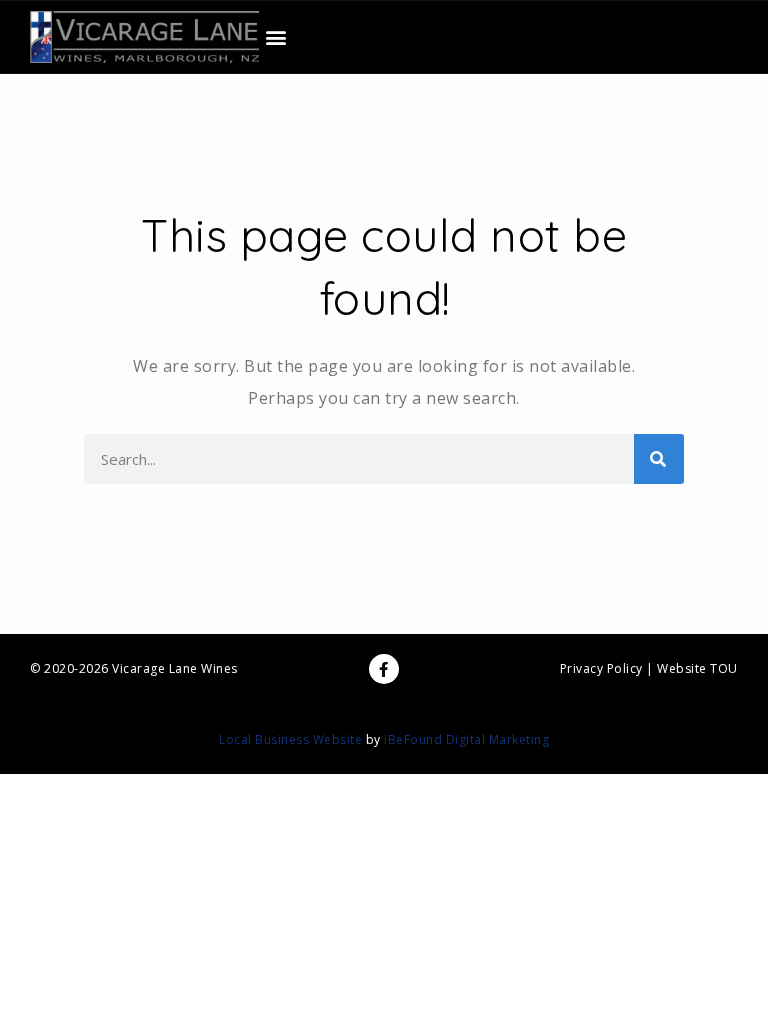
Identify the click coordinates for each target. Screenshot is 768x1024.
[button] (276, 37)
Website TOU (697, 668)
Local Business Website (290, 739)
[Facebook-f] (384, 669)
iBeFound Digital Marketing (466, 739)
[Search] (659, 459)
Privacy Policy (601, 668)
